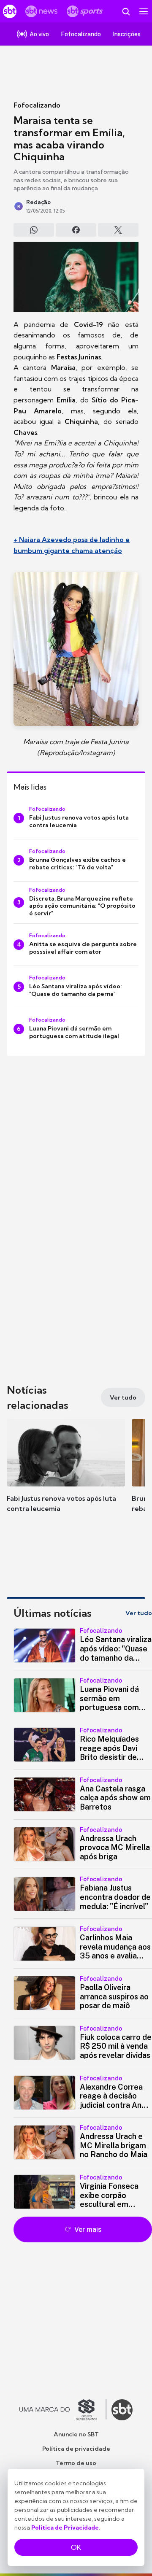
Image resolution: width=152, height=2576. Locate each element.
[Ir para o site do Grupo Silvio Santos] (63, 2410)
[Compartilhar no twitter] (118, 230)
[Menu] (144, 11)
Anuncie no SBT (76, 2434)
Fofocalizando (37, 105)
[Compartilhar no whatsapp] (34, 230)
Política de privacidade (76, 2449)
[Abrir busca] (126, 11)
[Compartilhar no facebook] (76, 230)
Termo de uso (76, 2463)
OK (76, 2547)
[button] (66, 1474)
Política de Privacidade (65, 2527)
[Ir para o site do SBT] (122, 2410)
